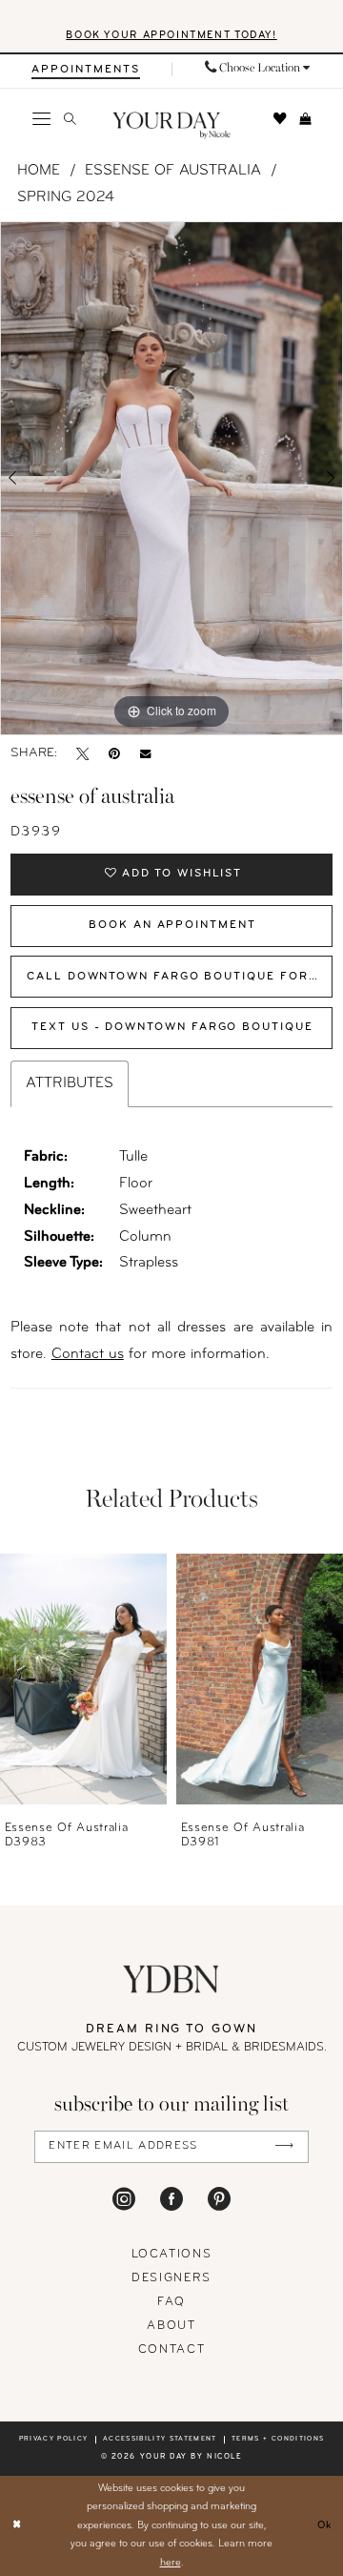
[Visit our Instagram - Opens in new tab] (124, 2199)
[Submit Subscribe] (283, 2147)
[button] (40, 119)
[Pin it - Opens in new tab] (114, 753)
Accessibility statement (160, 2439)
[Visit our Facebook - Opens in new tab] (171, 2199)
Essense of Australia (173, 171)
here (171, 2563)
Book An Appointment (172, 925)
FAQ (171, 2302)
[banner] (171, 126)
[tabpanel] (171, 478)
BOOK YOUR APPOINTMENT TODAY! (171, 36)
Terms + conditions (278, 2439)
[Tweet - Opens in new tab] (82, 753)
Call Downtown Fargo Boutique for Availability (180, 977)
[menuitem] (86, 70)
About (171, 2326)
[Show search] (70, 119)
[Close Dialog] (17, 2526)
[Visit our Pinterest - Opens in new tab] (219, 2199)
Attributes (70, 1083)
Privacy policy (54, 2439)
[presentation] (83, 1679)
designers (171, 2278)
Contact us (88, 1354)
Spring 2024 (66, 197)
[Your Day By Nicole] (171, 1979)
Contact (172, 2350)
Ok (325, 2525)
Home (39, 171)
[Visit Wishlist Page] (280, 119)
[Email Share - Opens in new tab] (145, 753)
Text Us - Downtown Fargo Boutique (172, 1027)
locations (172, 2255)
